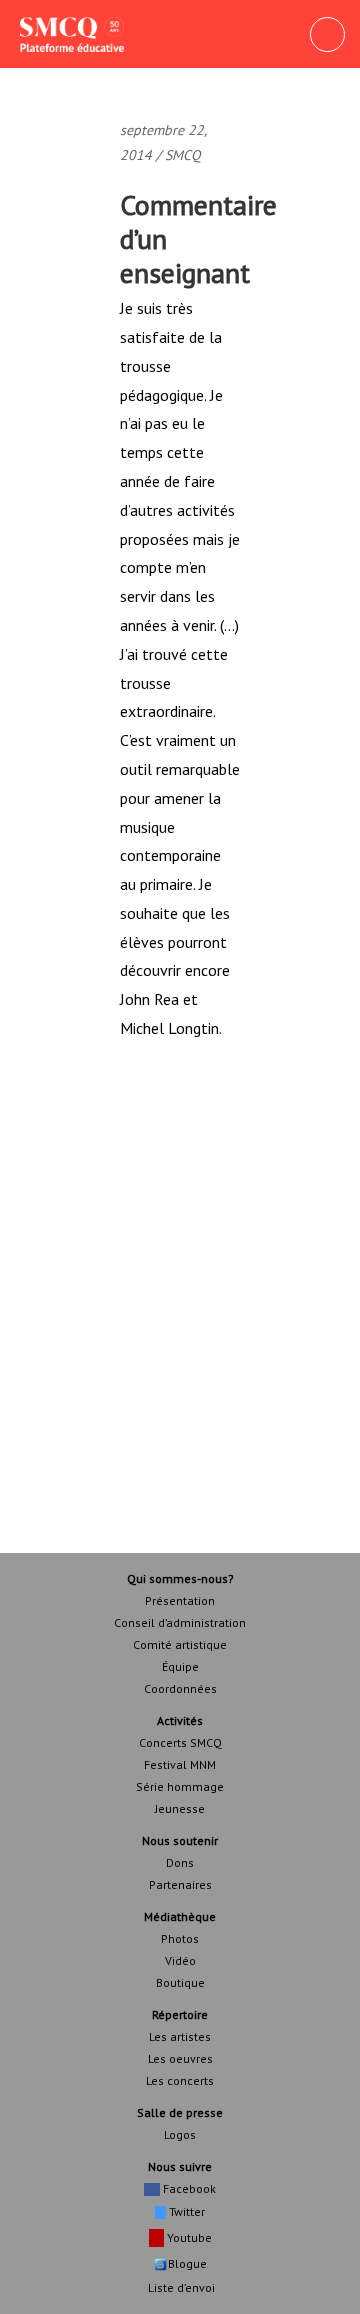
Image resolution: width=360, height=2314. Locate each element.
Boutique (180, 1982)
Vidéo (180, 1960)
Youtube (188, 2237)
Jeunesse (180, 1808)
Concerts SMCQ (180, 1742)
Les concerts (180, 2080)
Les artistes (180, 2036)
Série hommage (180, 1786)
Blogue (187, 2263)
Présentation (180, 1600)
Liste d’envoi (180, 2287)
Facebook (188, 2188)
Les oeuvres (180, 2058)
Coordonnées (180, 1688)
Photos (180, 1938)
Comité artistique (180, 1644)
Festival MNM (180, 1764)
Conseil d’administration (180, 1622)
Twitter (185, 2211)
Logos (180, 2134)
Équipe (180, 1666)
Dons (180, 1862)
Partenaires (180, 1884)
